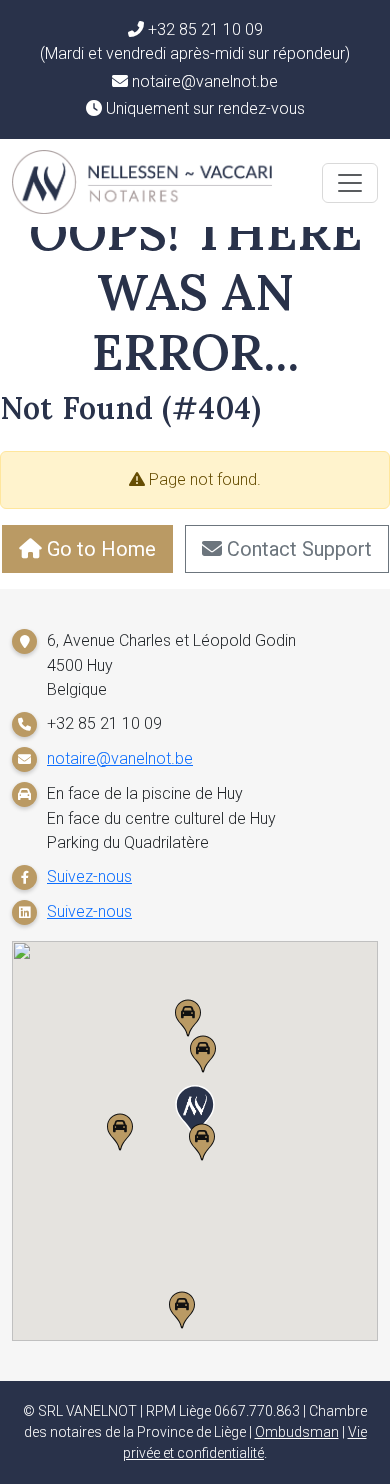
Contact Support (297, 549)
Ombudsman (297, 1432)
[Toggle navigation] (350, 183)
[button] (195, 1113)
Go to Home (99, 549)
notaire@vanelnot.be (120, 758)
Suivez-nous (89, 876)
